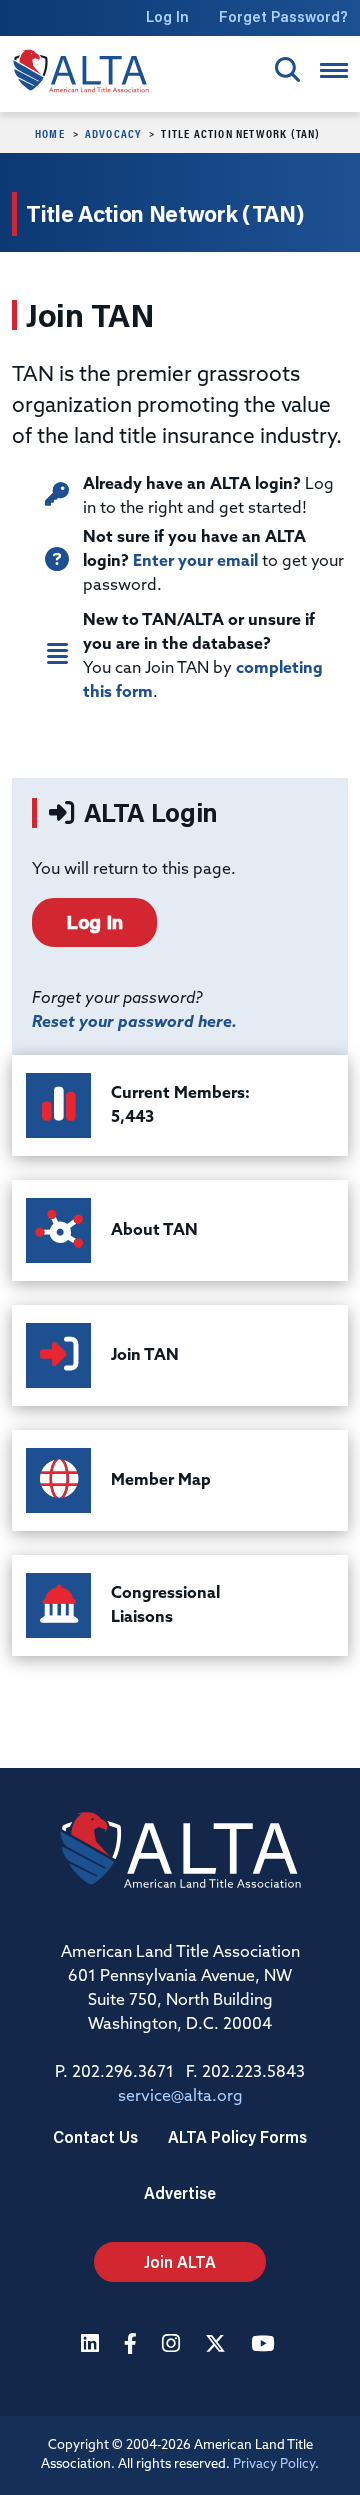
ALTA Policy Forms (237, 2136)
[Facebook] (133, 2345)
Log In (167, 16)
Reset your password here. (134, 1023)
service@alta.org (180, 2097)
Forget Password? (283, 16)
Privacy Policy (274, 2464)
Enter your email (195, 562)
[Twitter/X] (218, 2345)
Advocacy (113, 133)
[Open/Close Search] (287, 69)
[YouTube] (265, 2345)
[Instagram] (173, 2345)
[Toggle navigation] (334, 70)
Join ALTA (180, 2261)
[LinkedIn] (92, 2345)
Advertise (180, 2192)
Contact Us (95, 2136)
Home (50, 133)
